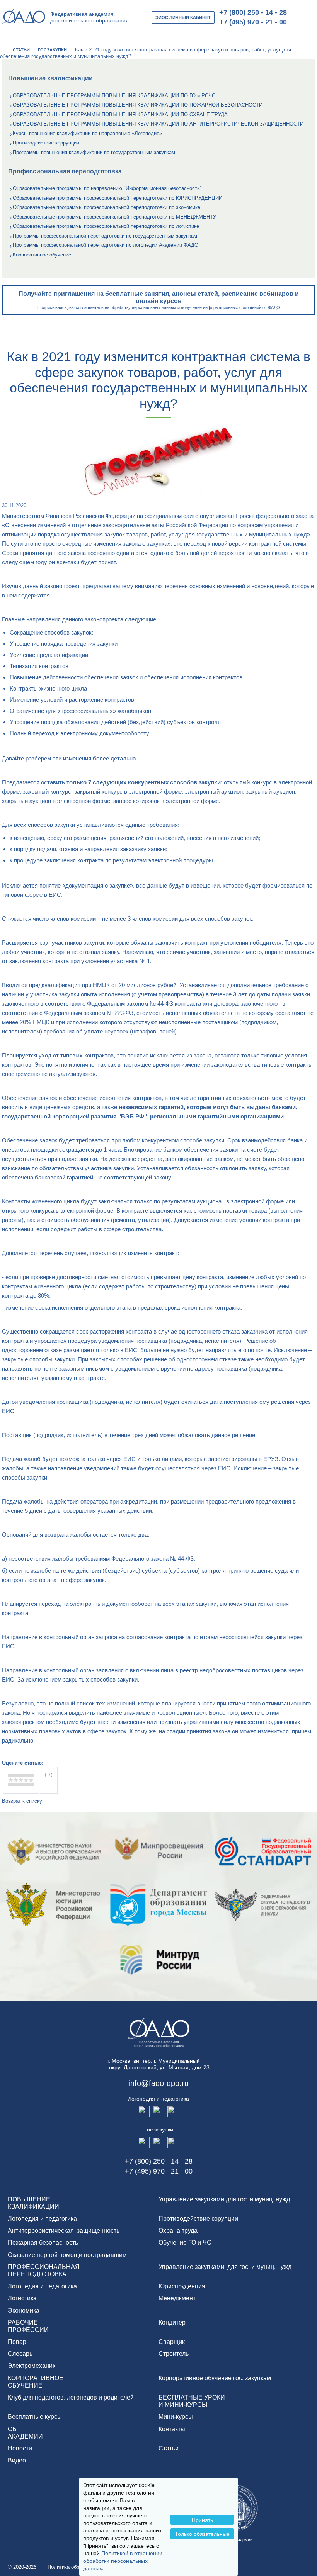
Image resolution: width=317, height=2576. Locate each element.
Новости (20, 2448)
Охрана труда (178, 2231)
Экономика (24, 2310)
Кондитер (172, 2322)
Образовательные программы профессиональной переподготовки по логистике (106, 226)
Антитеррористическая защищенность (64, 2231)
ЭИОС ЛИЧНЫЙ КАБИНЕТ (183, 17)
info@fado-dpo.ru (159, 2083)
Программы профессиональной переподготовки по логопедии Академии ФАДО (106, 245)
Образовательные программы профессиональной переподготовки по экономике (107, 207)
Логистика (22, 2298)
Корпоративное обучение (42, 255)
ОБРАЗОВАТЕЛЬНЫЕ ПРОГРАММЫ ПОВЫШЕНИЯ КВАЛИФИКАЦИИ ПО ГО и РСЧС (114, 96)
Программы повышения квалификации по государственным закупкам (94, 152)
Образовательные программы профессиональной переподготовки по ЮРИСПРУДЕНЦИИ (118, 198)
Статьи (169, 2448)
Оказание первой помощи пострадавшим (67, 2255)
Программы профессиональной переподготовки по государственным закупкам (105, 236)
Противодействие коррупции (46, 143)
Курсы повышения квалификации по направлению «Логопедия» (87, 133)
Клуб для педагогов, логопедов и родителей (71, 2397)
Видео (17, 2460)
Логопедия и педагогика (42, 2219)
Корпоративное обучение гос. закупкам (215, 2378)
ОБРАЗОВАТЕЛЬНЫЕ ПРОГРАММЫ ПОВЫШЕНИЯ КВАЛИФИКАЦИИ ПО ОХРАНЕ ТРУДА (120, 115)
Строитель (174, 2354)
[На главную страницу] (2, 50)
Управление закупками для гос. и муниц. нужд (224, 2199)
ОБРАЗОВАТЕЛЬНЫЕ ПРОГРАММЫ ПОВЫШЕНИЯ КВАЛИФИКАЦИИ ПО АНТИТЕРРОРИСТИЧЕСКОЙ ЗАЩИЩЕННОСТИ (158, 124)
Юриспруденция (182, 2286)
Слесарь (20, 2354)
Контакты (172, 2429)
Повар (17, 2342)
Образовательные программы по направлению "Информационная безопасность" (107, 188)
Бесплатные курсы (35, 2417)
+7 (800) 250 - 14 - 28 (253, 12)
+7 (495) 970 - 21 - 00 (253, 22)
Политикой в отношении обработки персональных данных (123, 2560)
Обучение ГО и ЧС (185, 2243)
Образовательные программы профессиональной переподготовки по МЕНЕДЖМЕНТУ (114, 217)
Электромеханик (32, 2366)
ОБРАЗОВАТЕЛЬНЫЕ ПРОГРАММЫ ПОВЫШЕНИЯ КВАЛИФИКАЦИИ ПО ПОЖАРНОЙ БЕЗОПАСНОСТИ (138, 105)
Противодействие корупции (198, 2219)
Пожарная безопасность (43, 2243)
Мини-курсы (176, 2417)
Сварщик (172, 2342)
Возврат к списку (22, 1801)
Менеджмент (177, 2298)
